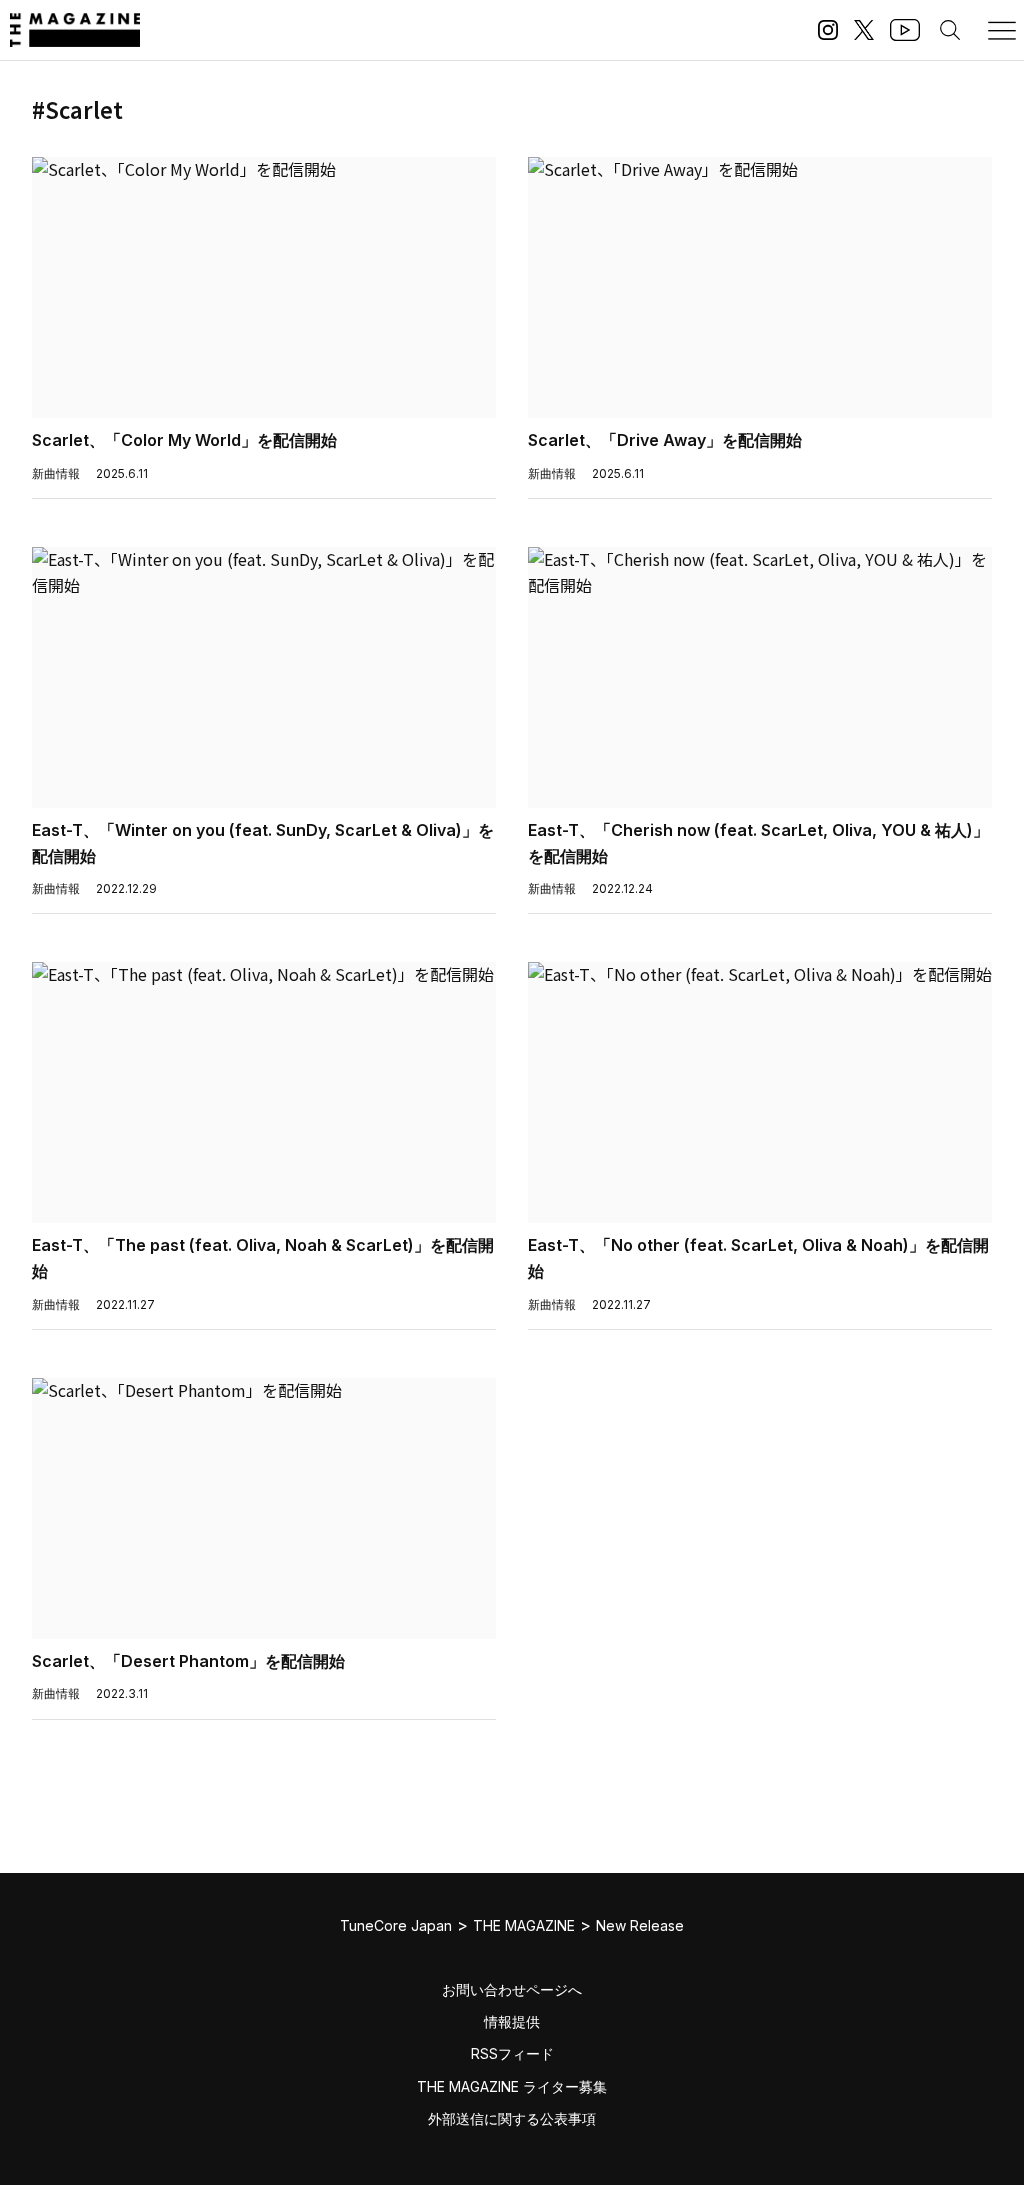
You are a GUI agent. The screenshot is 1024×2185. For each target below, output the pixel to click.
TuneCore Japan (396, 1925)
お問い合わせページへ (512, 1989)
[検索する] (950, 30)
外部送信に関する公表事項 (512, 2118)
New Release (640, 1925)
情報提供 (512, 2021)
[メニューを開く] (1002, 30)
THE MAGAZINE (524, 1925)
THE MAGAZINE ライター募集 (512, 2086)
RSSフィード (512, 2053)
